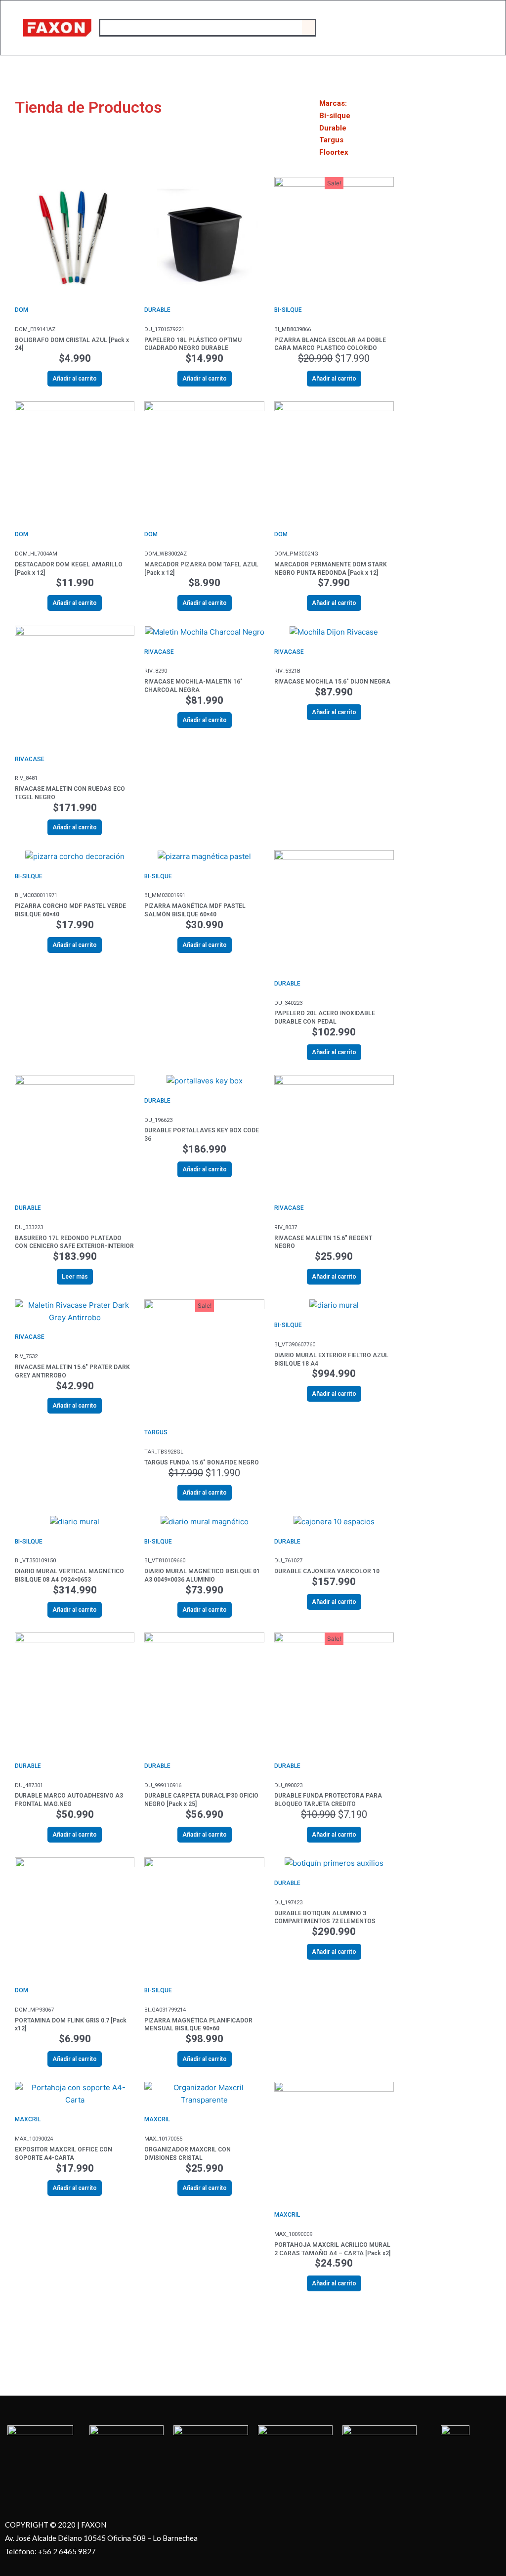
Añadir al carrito (75, 379)
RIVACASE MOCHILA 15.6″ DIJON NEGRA (332, 682)
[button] (308, 28)
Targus (156, 1432)
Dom (21, 310)
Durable (157, 310)
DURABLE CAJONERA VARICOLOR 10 (327, 1571)
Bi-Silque (288, 310)
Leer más (75, 1277)
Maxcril (28, 2119)
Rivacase (30, 759)
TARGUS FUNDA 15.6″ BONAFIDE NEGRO (202, 1462)
